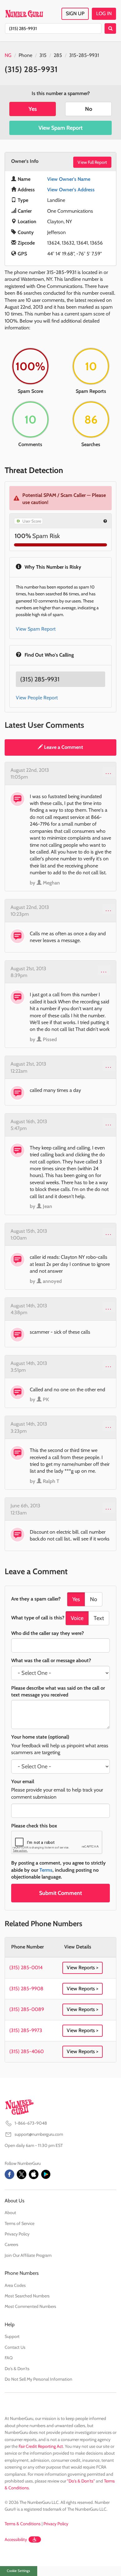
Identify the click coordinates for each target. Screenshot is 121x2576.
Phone (25, 55)
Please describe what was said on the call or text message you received (58, 1691)
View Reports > (83, 1968)
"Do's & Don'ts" (81, 2481)
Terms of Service (20, 2223)
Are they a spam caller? (36, 1599)
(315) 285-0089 (27, 2009)
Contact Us (15, 2347)
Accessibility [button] (16, 2539)
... (109, 772)
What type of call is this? (38, 1618)
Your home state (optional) (40, 1737)
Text (99, 1618)
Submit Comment (60, 1893)
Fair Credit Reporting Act (41, 2446)
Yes (33, 109)
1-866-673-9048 (31, 2123)
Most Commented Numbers (30, 2306)
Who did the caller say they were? (47, 1633)
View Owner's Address (71, 190)
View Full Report (92, 162)
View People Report (37, 698)
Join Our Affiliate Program (28, 2255)
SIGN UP (75, 13)
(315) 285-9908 (26, 1989)
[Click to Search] (110, 28)
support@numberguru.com (39, 2134)
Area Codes (15, 2285)
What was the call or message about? (51, 1660)
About (10, 2213)
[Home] (24, 14)
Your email (23, 1781)
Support (12, 2336)
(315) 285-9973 (26, 2030)
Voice (77, 1618)
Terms (46, 1870)
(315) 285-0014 (26, 1968)
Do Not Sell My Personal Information (38, 2379)
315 (43, 55)
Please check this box (34, 1826)
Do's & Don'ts (17, 2369)
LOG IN (104, 13)
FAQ (9, 2358)
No (89, 109)
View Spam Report (60, 128)
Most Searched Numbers (27, 2296)
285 (58, 55)
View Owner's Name (69, 179)
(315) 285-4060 (27, 2051)
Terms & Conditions (23, 2524)
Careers (11, 2244)
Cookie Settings (18, 2571)
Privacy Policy (17, 2234)
